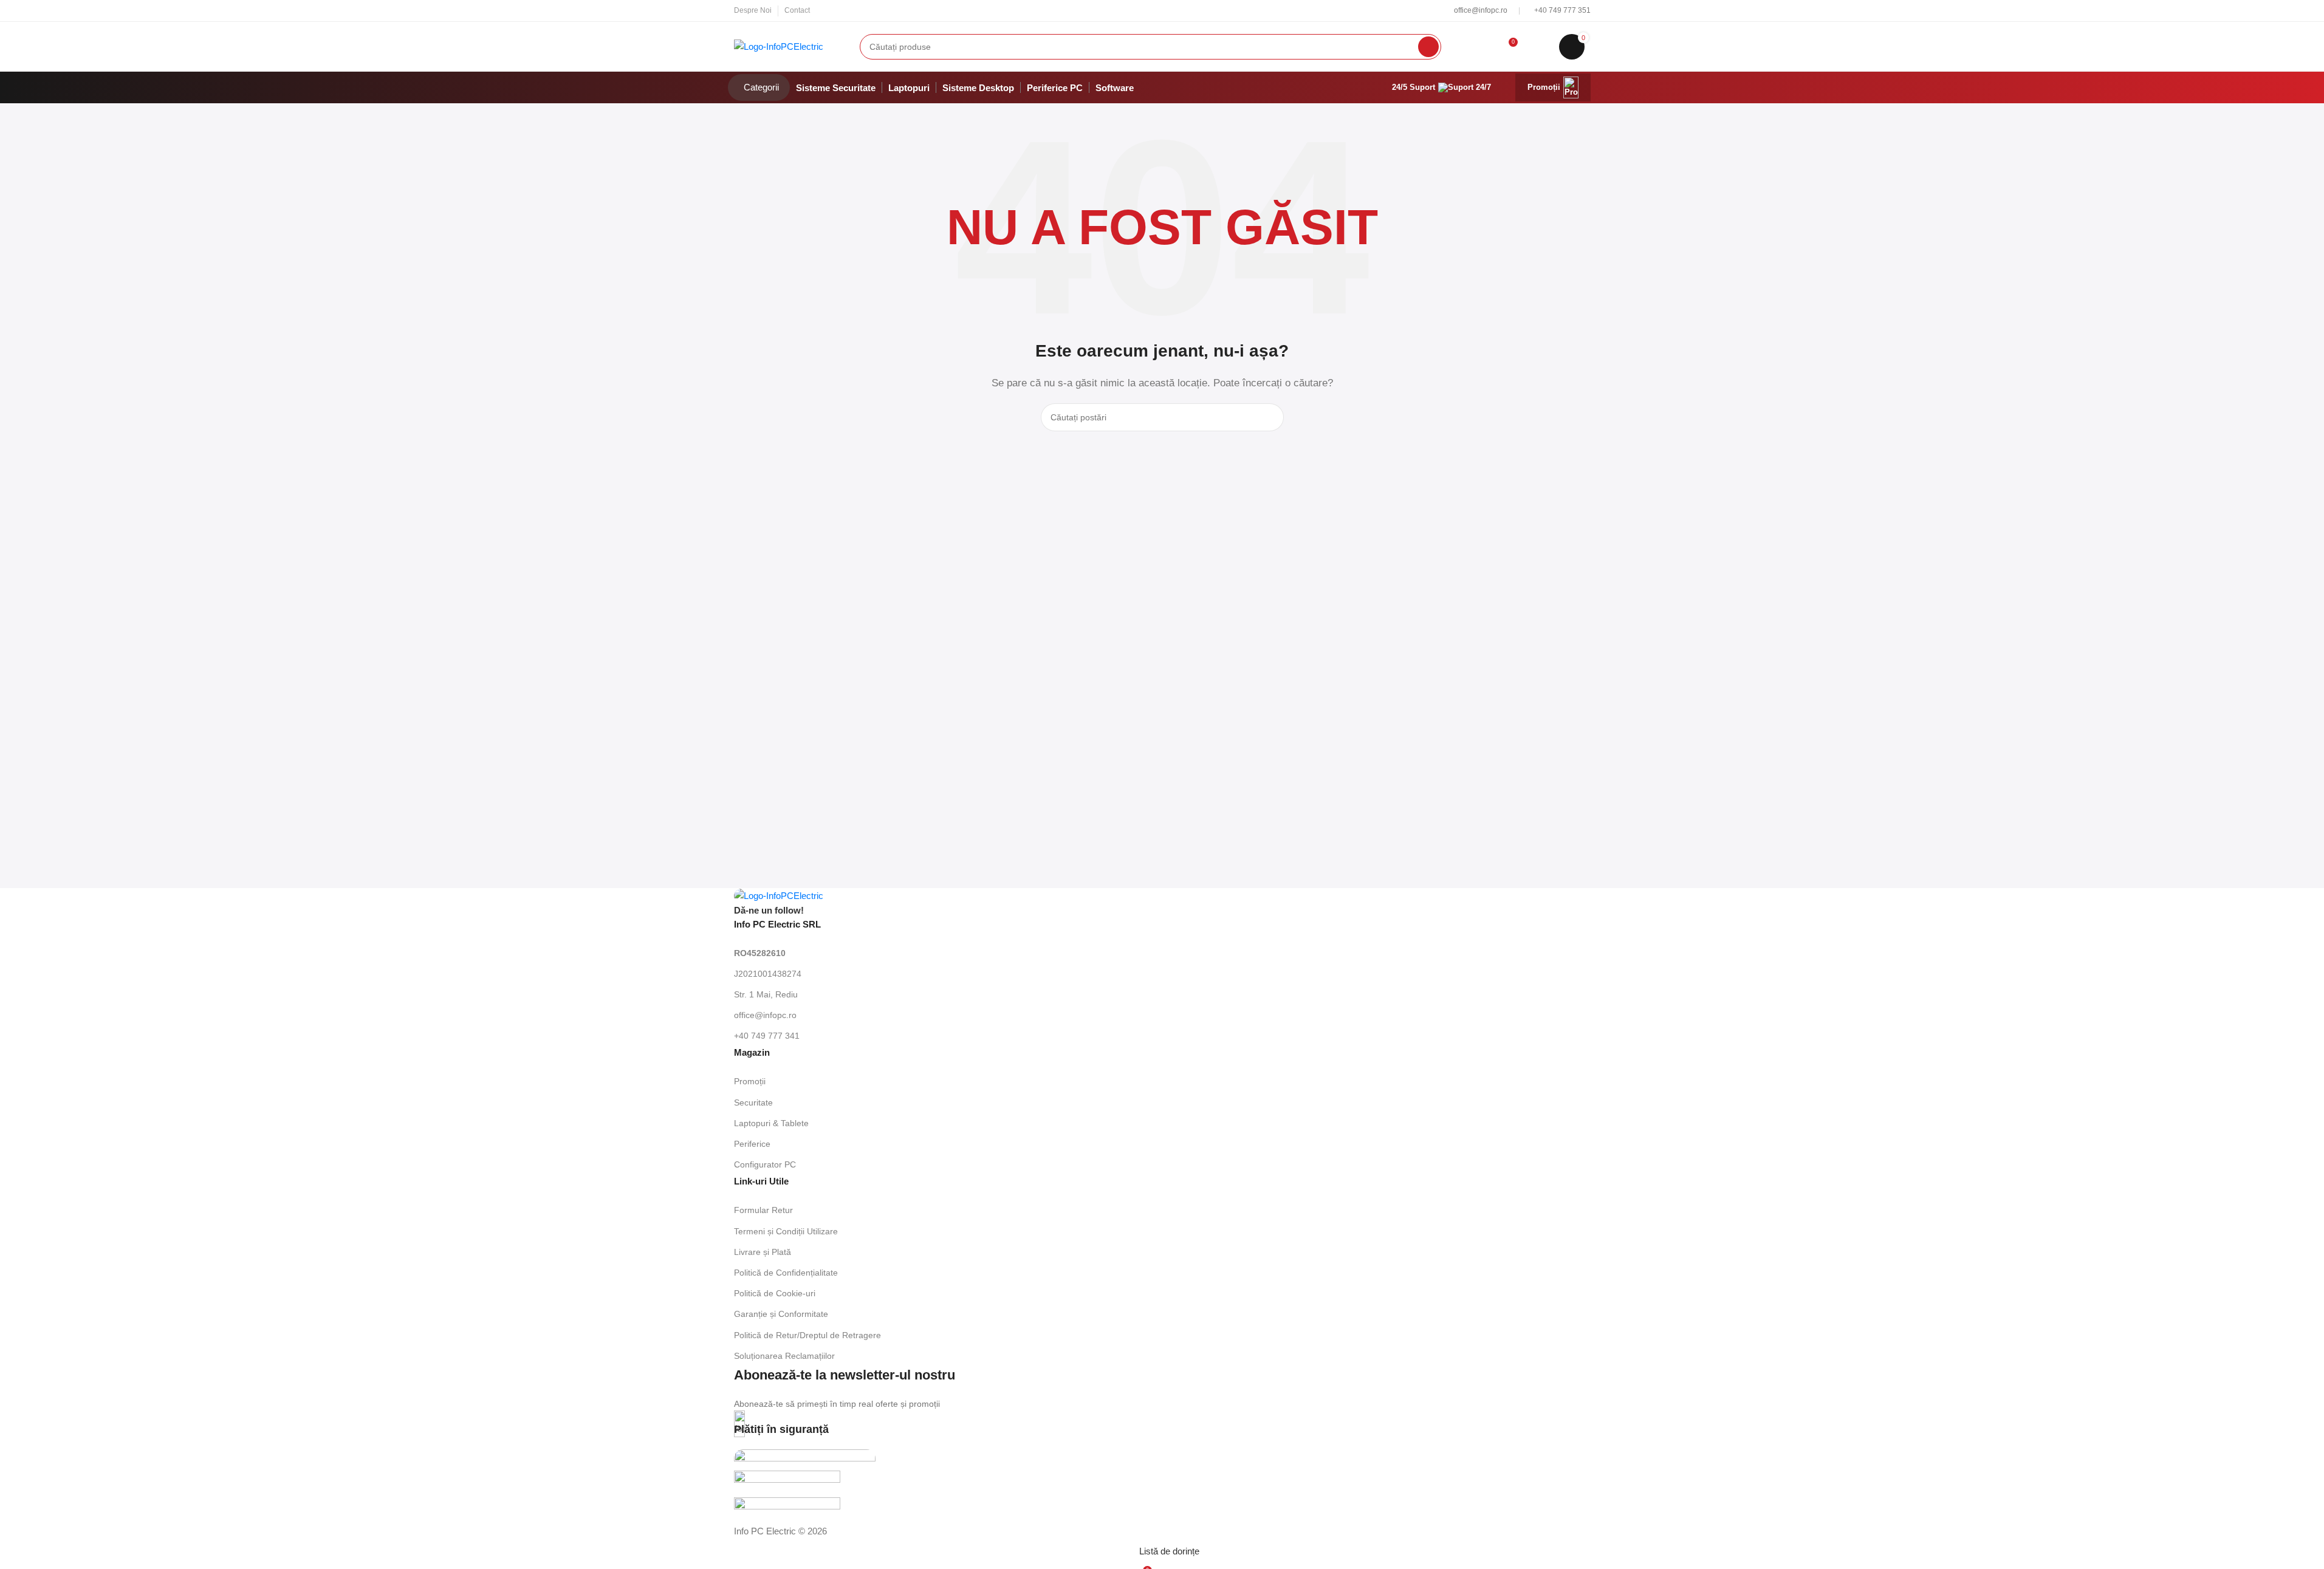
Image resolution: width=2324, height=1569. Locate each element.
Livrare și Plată (763, 1252)
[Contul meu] (1482, 47)
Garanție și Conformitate (781, 1314)
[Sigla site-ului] (779, 45)
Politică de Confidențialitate (786, 1273)
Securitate (753, 1102)
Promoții (1544, 87)
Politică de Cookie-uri (775, 1293)
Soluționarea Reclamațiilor (784, 1356)
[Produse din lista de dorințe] (1539, 47)
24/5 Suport (1414, 87)
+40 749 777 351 (1562, 10)
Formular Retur (763, 1210)
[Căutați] (1428, 47)
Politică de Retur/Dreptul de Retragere (807, 1335)
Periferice (752, 1144)
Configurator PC (765, 1164)
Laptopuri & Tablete (771, 1123)
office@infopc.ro (1482, 10)
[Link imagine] (779, 895)
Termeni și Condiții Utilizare (786, 1231)
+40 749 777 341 (767, 1036)
